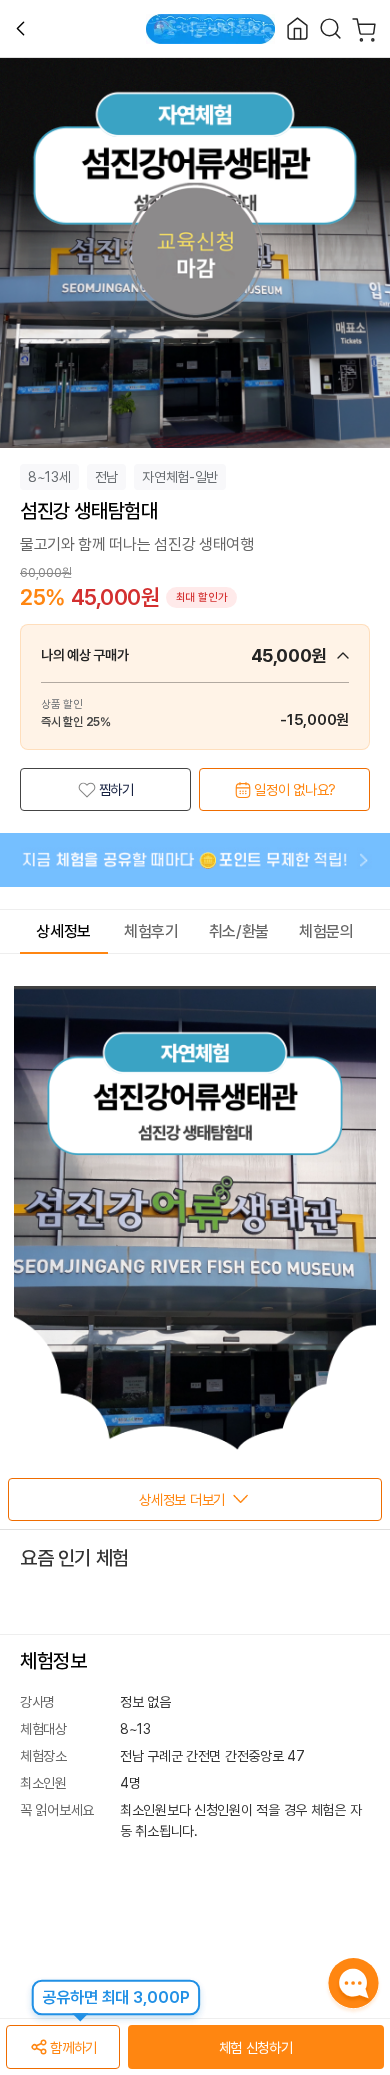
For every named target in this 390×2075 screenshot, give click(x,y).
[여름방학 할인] (210, 29)
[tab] (64, 931)
